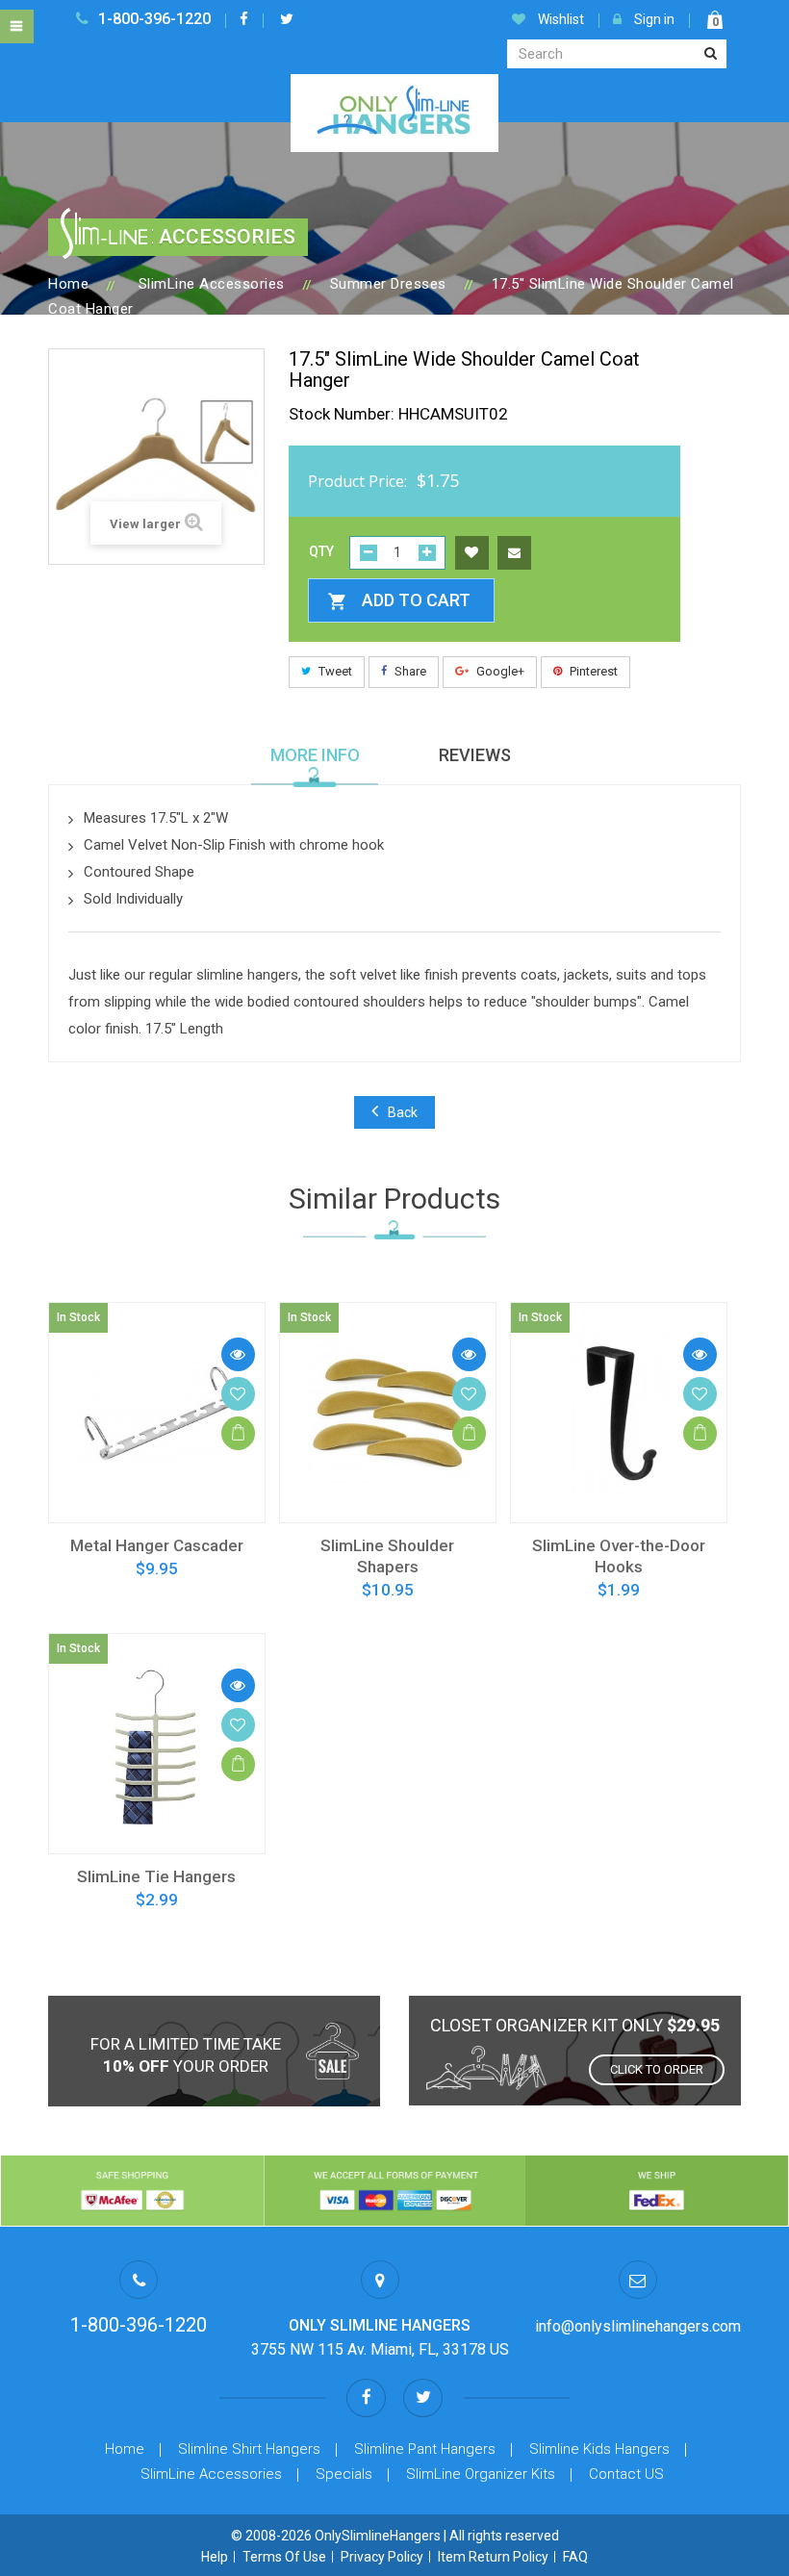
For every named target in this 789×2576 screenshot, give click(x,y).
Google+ (499, 671)
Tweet (334, 671)
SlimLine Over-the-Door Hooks (619, 1556)
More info (315, 755)
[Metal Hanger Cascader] (157, 1413)
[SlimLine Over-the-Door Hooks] (619, 1413)
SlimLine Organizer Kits (481, 2474)
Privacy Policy (382, 2557)
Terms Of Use (284, 2557)
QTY (321, 551)
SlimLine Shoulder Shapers (387, 1556)
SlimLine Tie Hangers (156, 1876)
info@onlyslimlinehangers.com (638, 2326)
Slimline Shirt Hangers (249, 2449)
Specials (344, 2474)
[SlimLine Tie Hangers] (157, 1744)
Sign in (653, 19)
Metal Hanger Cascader (157, 1545)
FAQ (575, 2557)
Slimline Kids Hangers (599, 2449)
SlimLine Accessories (211, 2474)
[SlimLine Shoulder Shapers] (388, 1413)
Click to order (657, 2069)
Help (215, 2557)
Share (409, 671)
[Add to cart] (238, 1433)
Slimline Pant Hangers (425, 2449)
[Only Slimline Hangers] (394, 112)
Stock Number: (342, 414)
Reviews (475, 755)
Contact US (626, 2474)
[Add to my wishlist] (472, 551)
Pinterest (592, 671)
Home (68, 284)
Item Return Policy (493, 2557)
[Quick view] (238, 1354)
